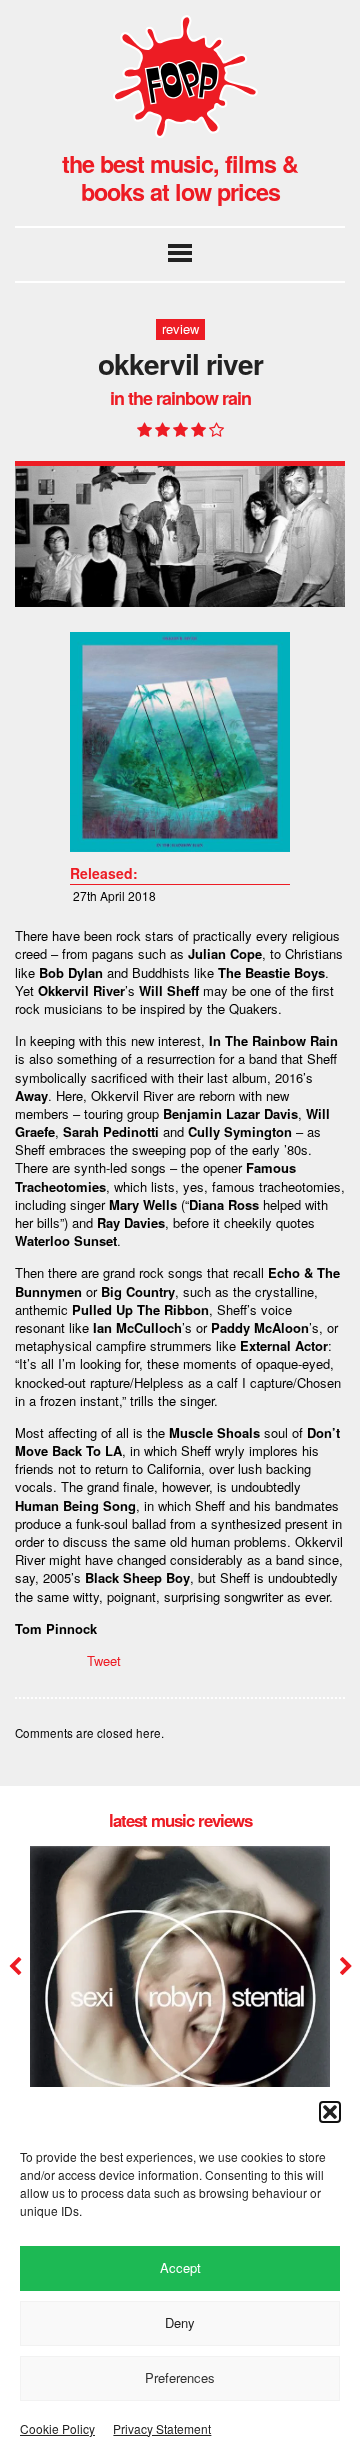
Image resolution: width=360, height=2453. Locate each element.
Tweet (104, 1660)
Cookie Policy (57, 2428)
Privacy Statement (162, 2428)
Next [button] (343, 1967)
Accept (180, 2267)
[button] (330, 2112)
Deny (180, 2322)
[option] (180, 2016)
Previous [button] (15, 1967)
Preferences (180, 2377)
